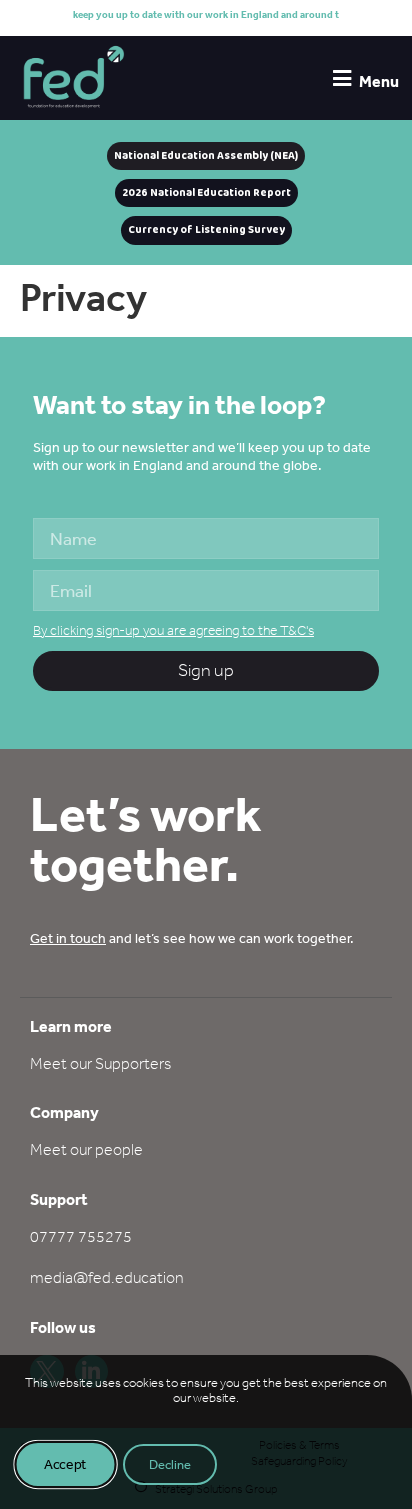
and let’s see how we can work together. (192, 938)
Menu (379, 81)
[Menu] (341, 78)
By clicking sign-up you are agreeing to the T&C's (173, 630)
